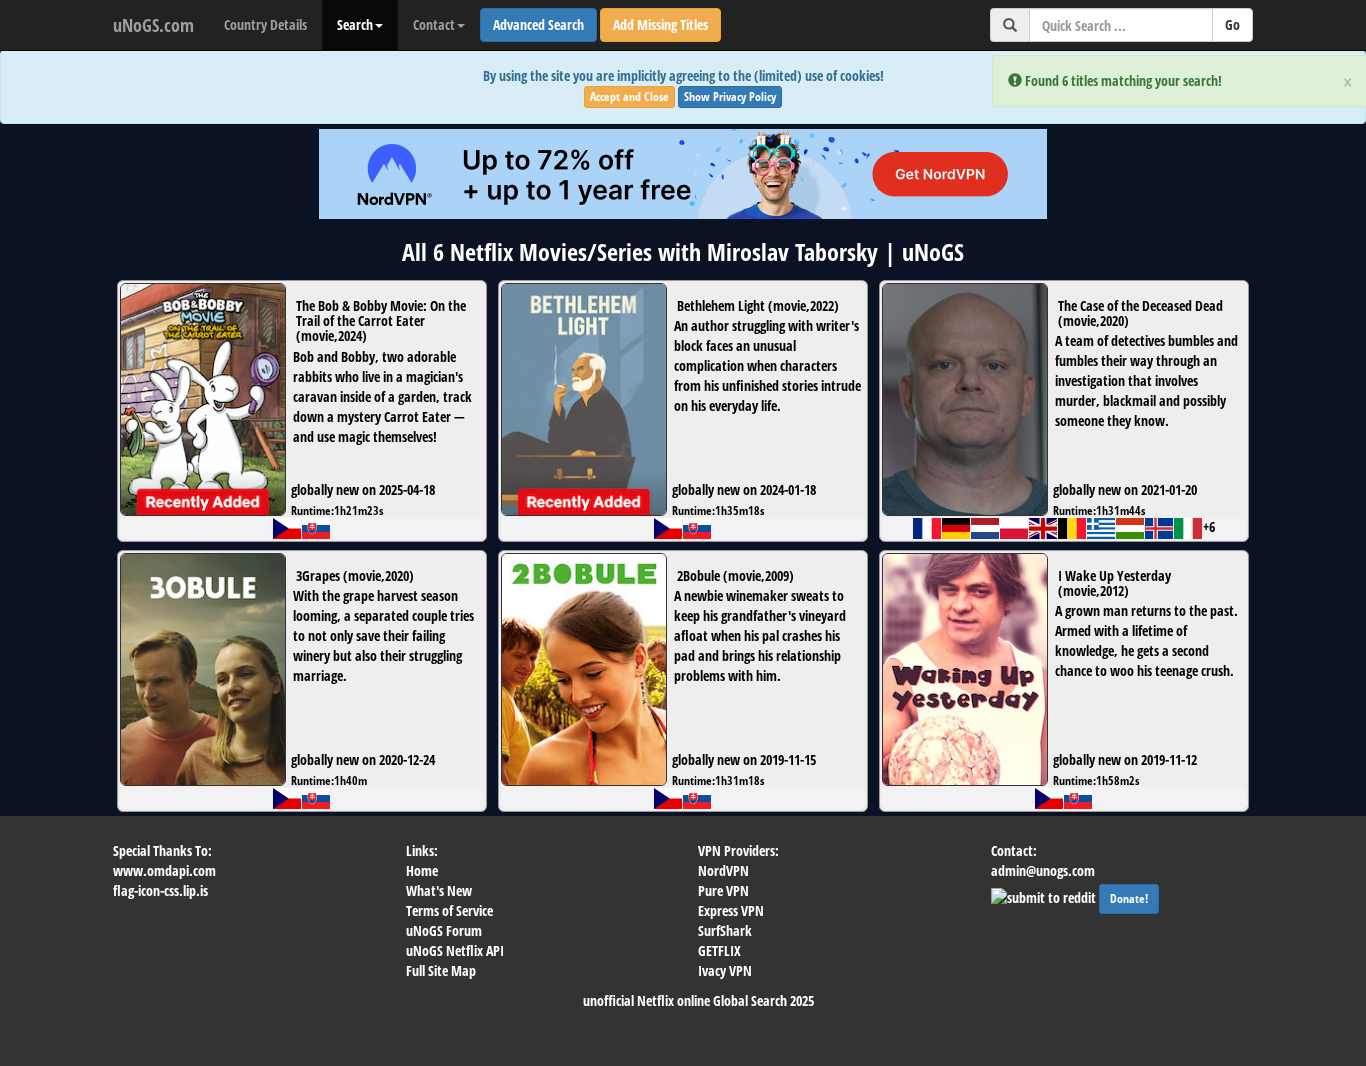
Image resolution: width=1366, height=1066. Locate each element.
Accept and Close (629, 96)
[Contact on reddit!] (1045, 895)
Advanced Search (538, 24)
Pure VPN (723, 890)
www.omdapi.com (164, 870)
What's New (439, 890)
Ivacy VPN (725, 970)
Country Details (265, 24)
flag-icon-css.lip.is (160, 890)
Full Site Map (441, 970)
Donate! (1129, 898)
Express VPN (731, 910)
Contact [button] (434, 24)
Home (422, 870)
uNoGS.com (153, 25)
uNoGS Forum (444, 930)
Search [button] (355, 24)
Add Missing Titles (660, 24)
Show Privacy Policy (730, 96)
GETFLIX (719, 950)
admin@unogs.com (1043, 870)
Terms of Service (449, 910)
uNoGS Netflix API (455, 950)
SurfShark (725, 930)
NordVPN (723, 870)
